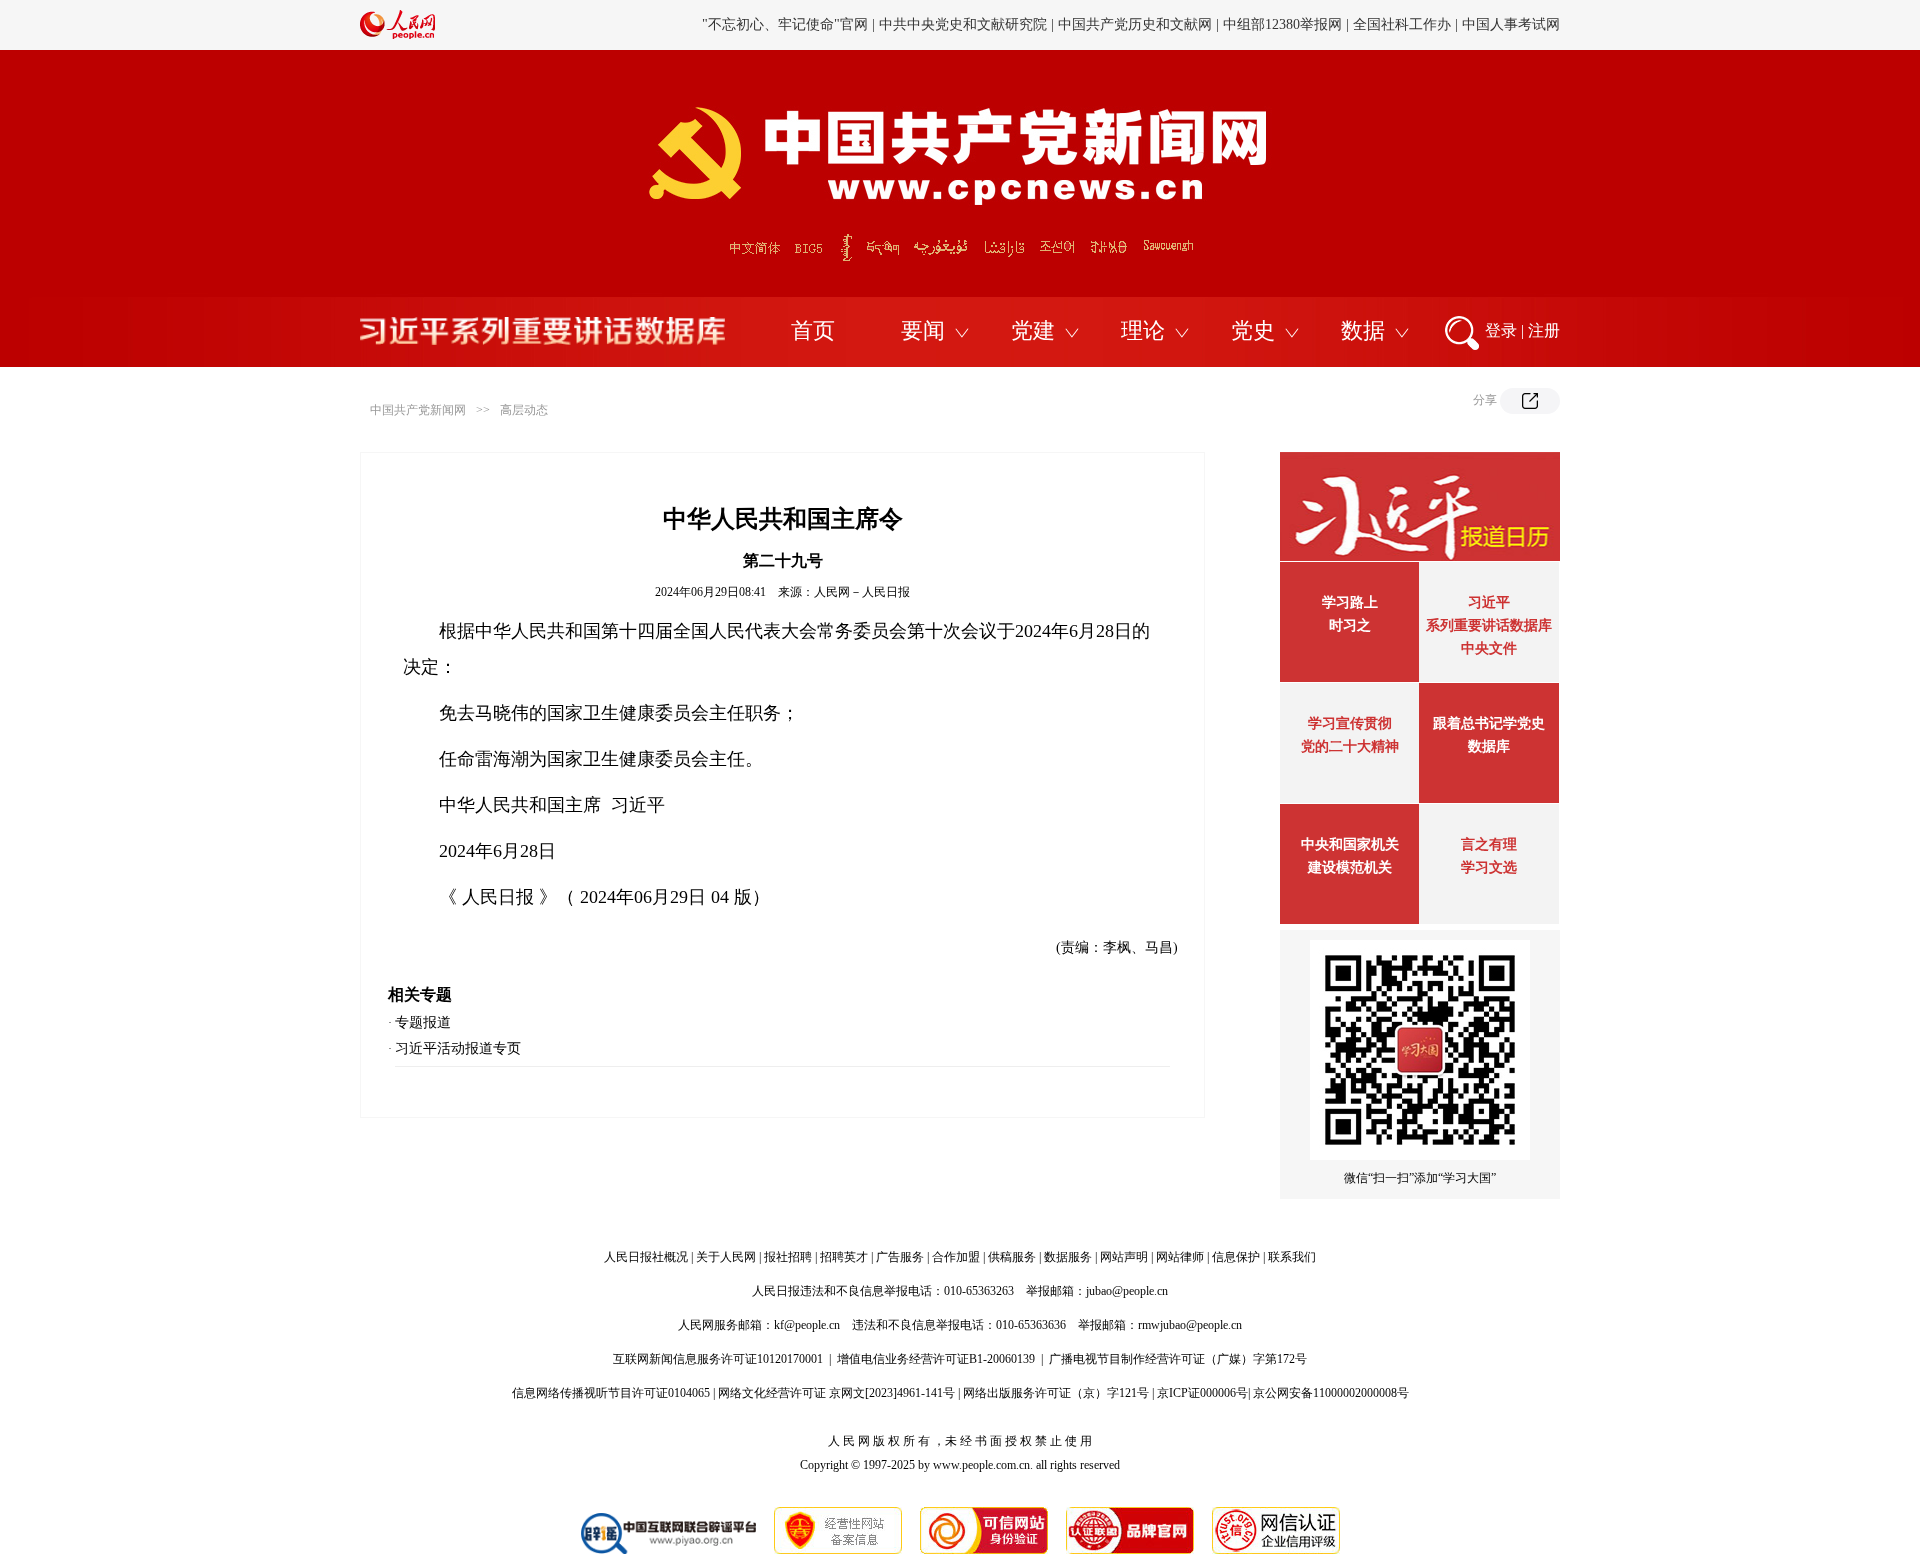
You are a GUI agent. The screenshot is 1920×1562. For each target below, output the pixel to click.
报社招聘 (788, 1257)
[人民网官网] (397, 35)
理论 (1143, 330)
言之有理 (1489, 844)
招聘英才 (844, 1257)
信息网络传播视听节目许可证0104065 (611, 1393)
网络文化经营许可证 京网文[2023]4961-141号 (836, 1393)
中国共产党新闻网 (418, 410)
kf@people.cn (807, 1325)
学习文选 (1489, 867)
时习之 (1350, 625)
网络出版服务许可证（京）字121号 (1056, 1393)
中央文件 (1489, 648)
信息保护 (1236, 1257)
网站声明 (1124, 1257)
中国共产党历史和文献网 (1135, 24)
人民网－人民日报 (862, 592)
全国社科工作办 (1402, 24)
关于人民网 (726, 1257)
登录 (1501, 330)
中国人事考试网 (1511, 24)
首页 (813, 330)
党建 (1033, 330)
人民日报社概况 (646, 1257)
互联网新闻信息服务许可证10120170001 (718, 1359)
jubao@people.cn (1127, 1291)
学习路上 (1350, 602)
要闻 (923, 330)
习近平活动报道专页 (458, 1048)
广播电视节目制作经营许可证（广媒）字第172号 (1178, 1359)
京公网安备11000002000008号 (1331, 1393)
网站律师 (1180, 1257)
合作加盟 (956, 1257)
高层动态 (524, 410)
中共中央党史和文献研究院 (963, 24)
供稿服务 (1012, 1257)
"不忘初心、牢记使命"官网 (785, 24)
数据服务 (1068, 1257)
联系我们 (1292, 1257)
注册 (1544, 330)
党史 (1253, 330)
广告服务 (900, 1257)
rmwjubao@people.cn (1190, 1325)
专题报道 (423, 1022)
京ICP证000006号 (1202, 1393)
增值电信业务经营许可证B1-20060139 (936, 1359)
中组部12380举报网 (1282, 24)
